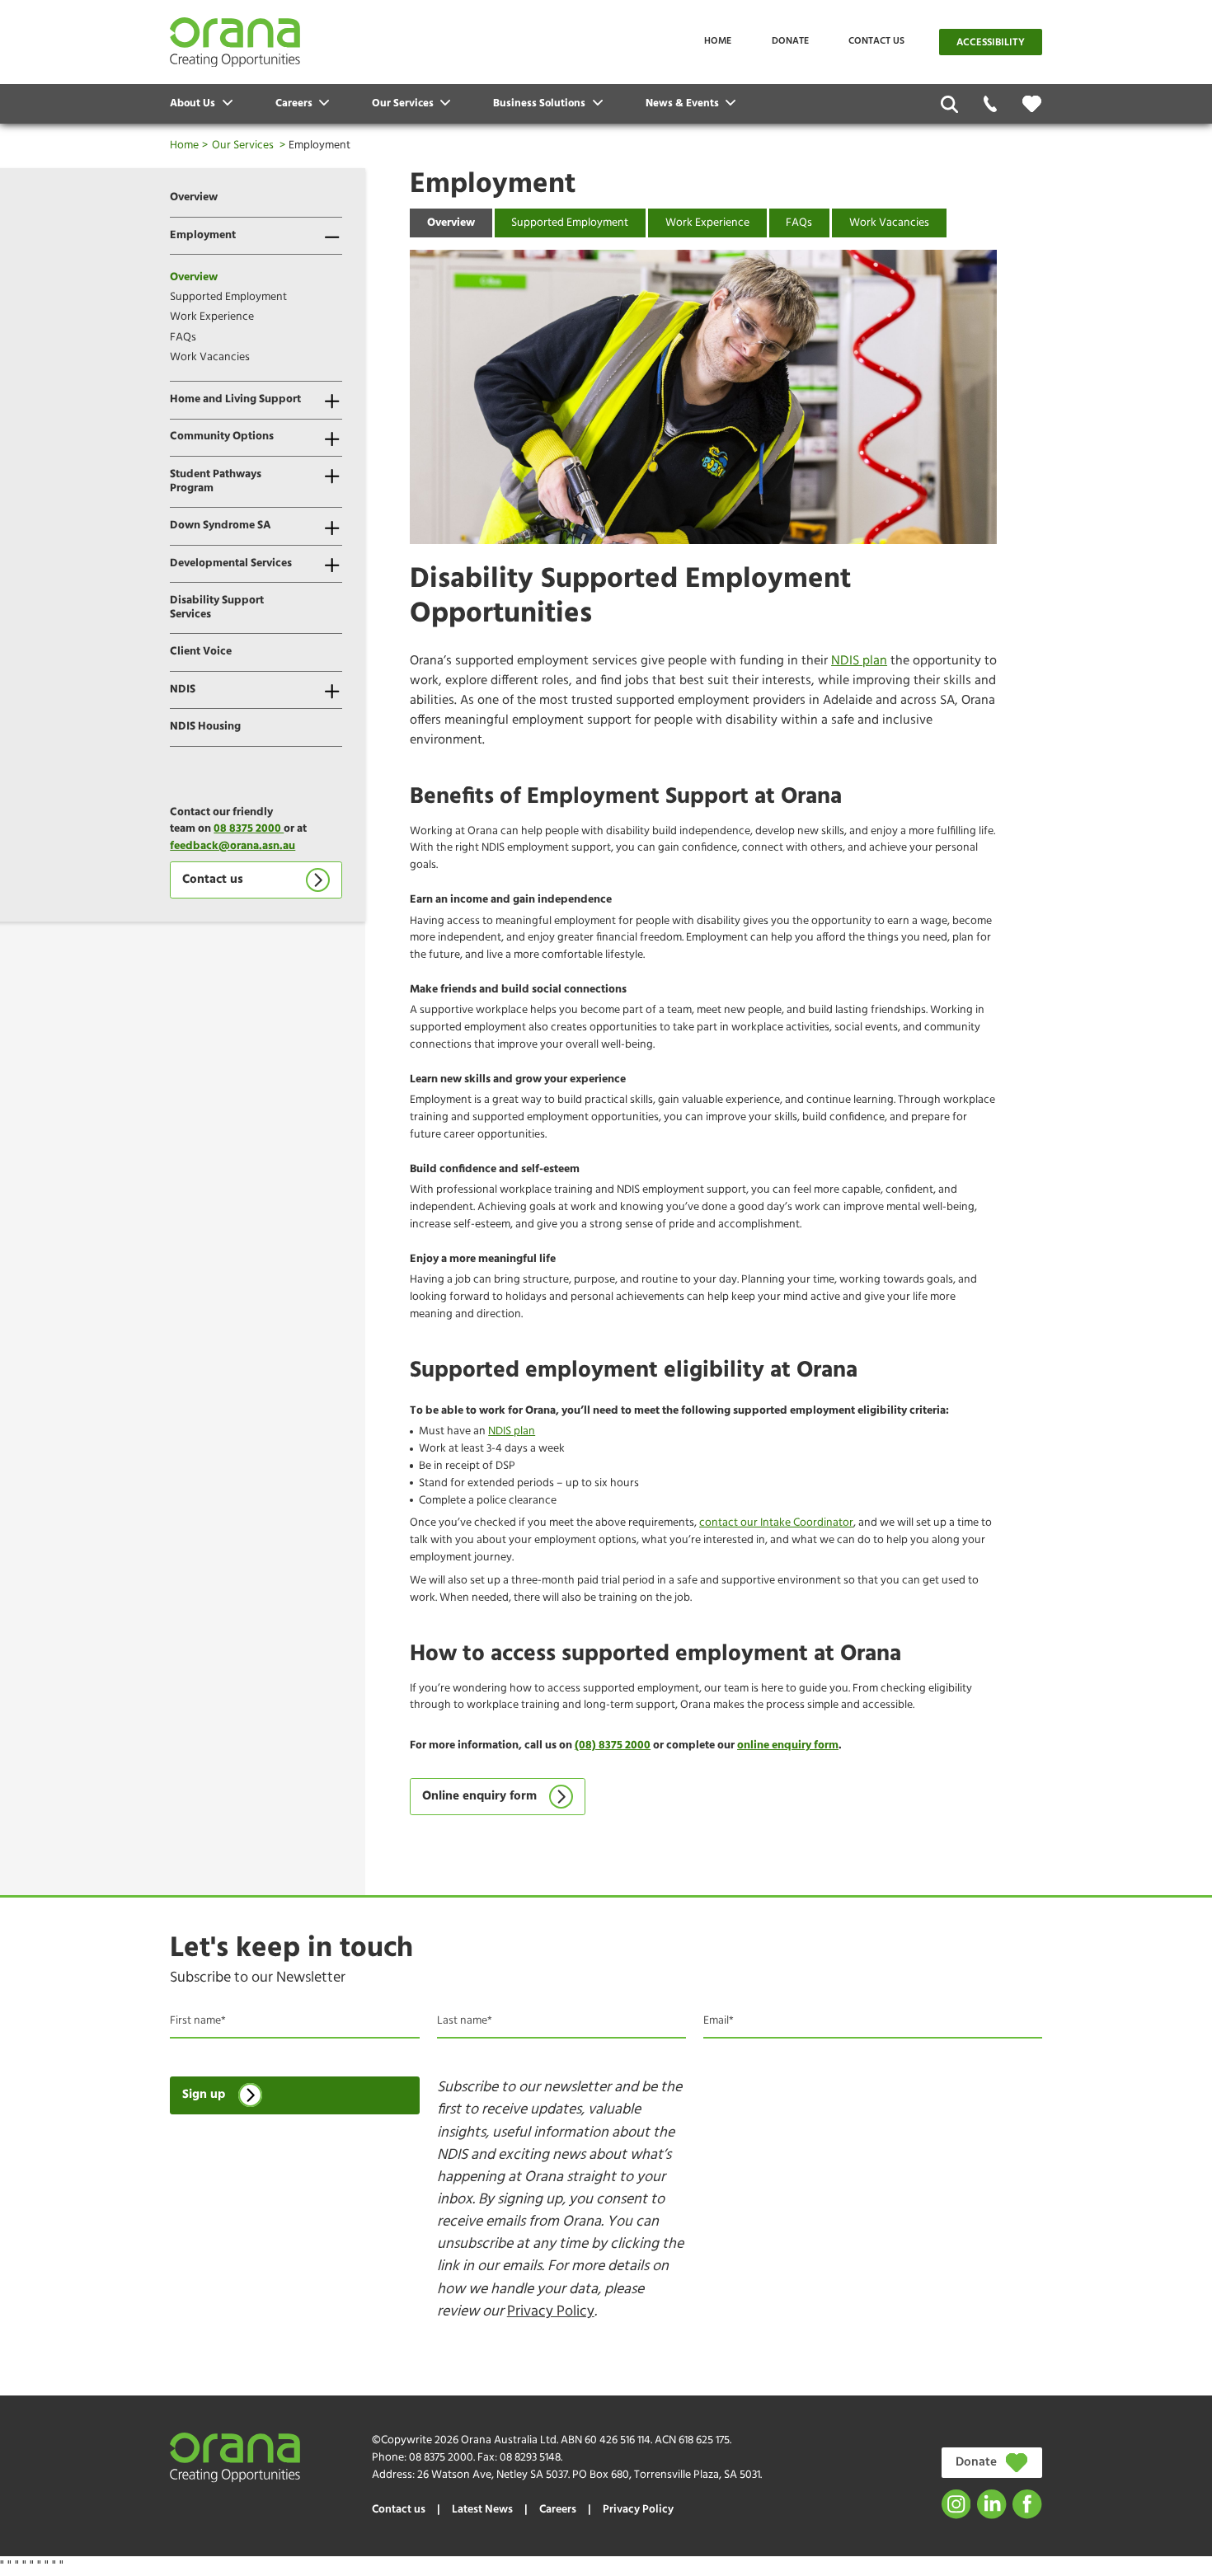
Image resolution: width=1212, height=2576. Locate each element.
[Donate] (1032, 104)
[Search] (949, 104)
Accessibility (991, 43)
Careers (558, 2510)
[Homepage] (235, 42)
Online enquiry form (479, 1797)
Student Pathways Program (216, 481)
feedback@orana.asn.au (233, 846)
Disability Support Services (217, 608)
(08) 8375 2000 (613, 1745)
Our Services (243, 145)
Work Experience (212, 317)
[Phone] (991, 104)
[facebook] (1027, 2504)
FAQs (183, 338)
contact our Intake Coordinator (776, 1523)
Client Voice (201, 652)
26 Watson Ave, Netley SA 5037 (493, 2475)
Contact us (876, 41)
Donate (790, 41)
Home (718, 41)
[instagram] (956, 2504)
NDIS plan (859, 661)
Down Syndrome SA (221, 526)
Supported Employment (228, 297)
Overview (194, 197)
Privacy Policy (551, 2312)
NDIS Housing (205, 727)
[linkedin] (991, 2504)
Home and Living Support (235, 399)
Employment (203, 235)
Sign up (204, 2095)
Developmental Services (231, 563)
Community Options (222, 436)
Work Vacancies (210, 357)
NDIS (183, 690)
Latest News (482, 2510)
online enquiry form (788, 1745)
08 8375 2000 (249, 829)
